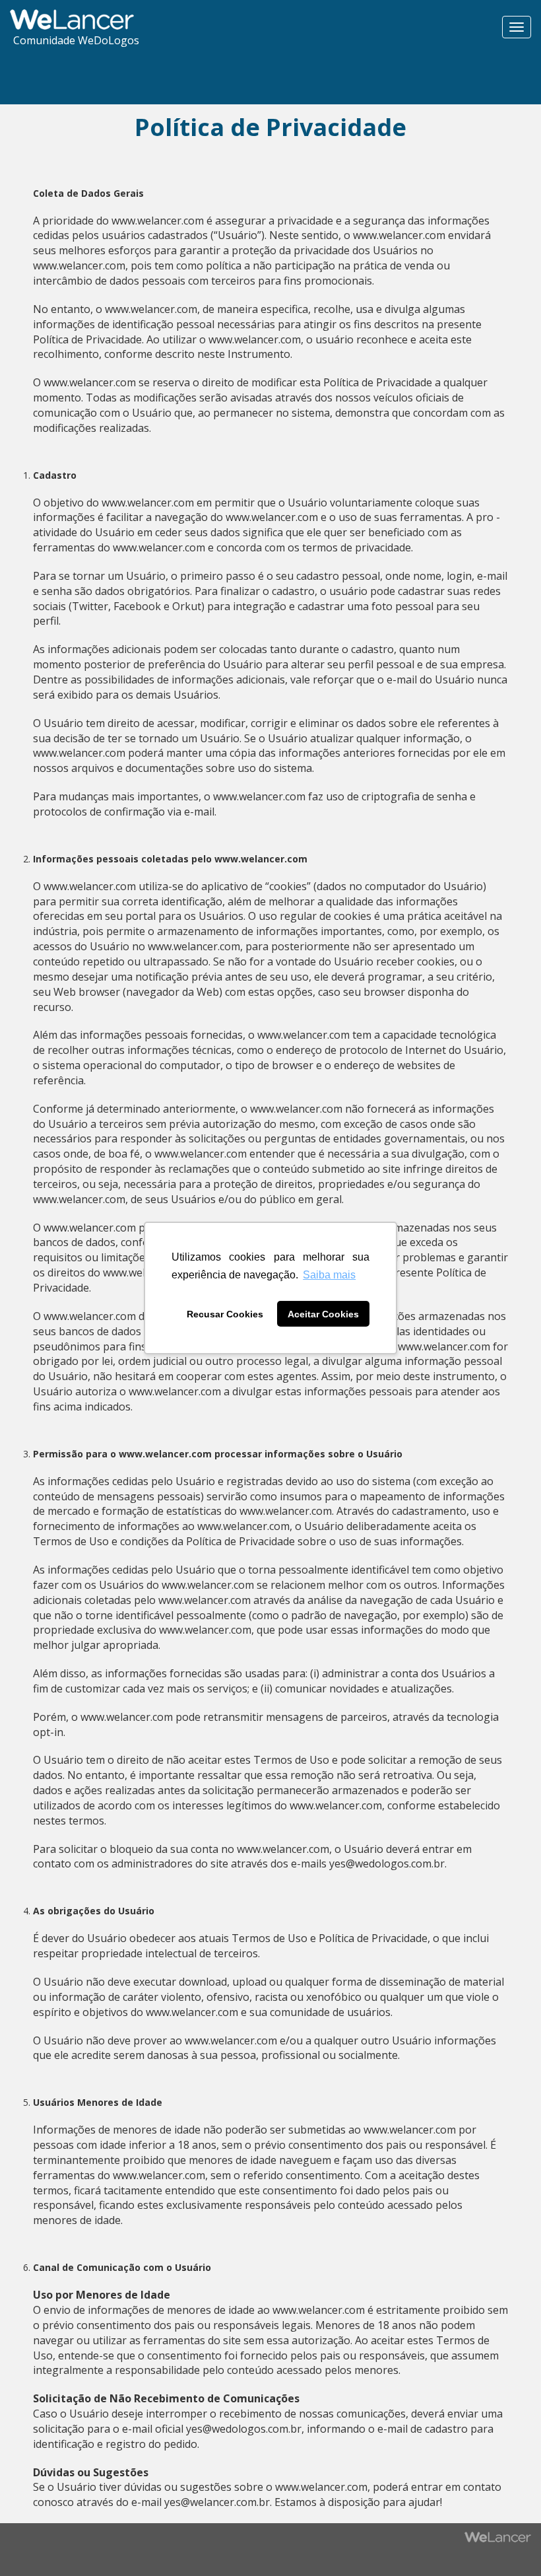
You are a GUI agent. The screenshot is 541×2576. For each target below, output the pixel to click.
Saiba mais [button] (329, 1275)
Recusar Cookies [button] (225, 1314)
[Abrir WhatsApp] (33, 2543)
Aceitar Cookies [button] (323, 1314)
